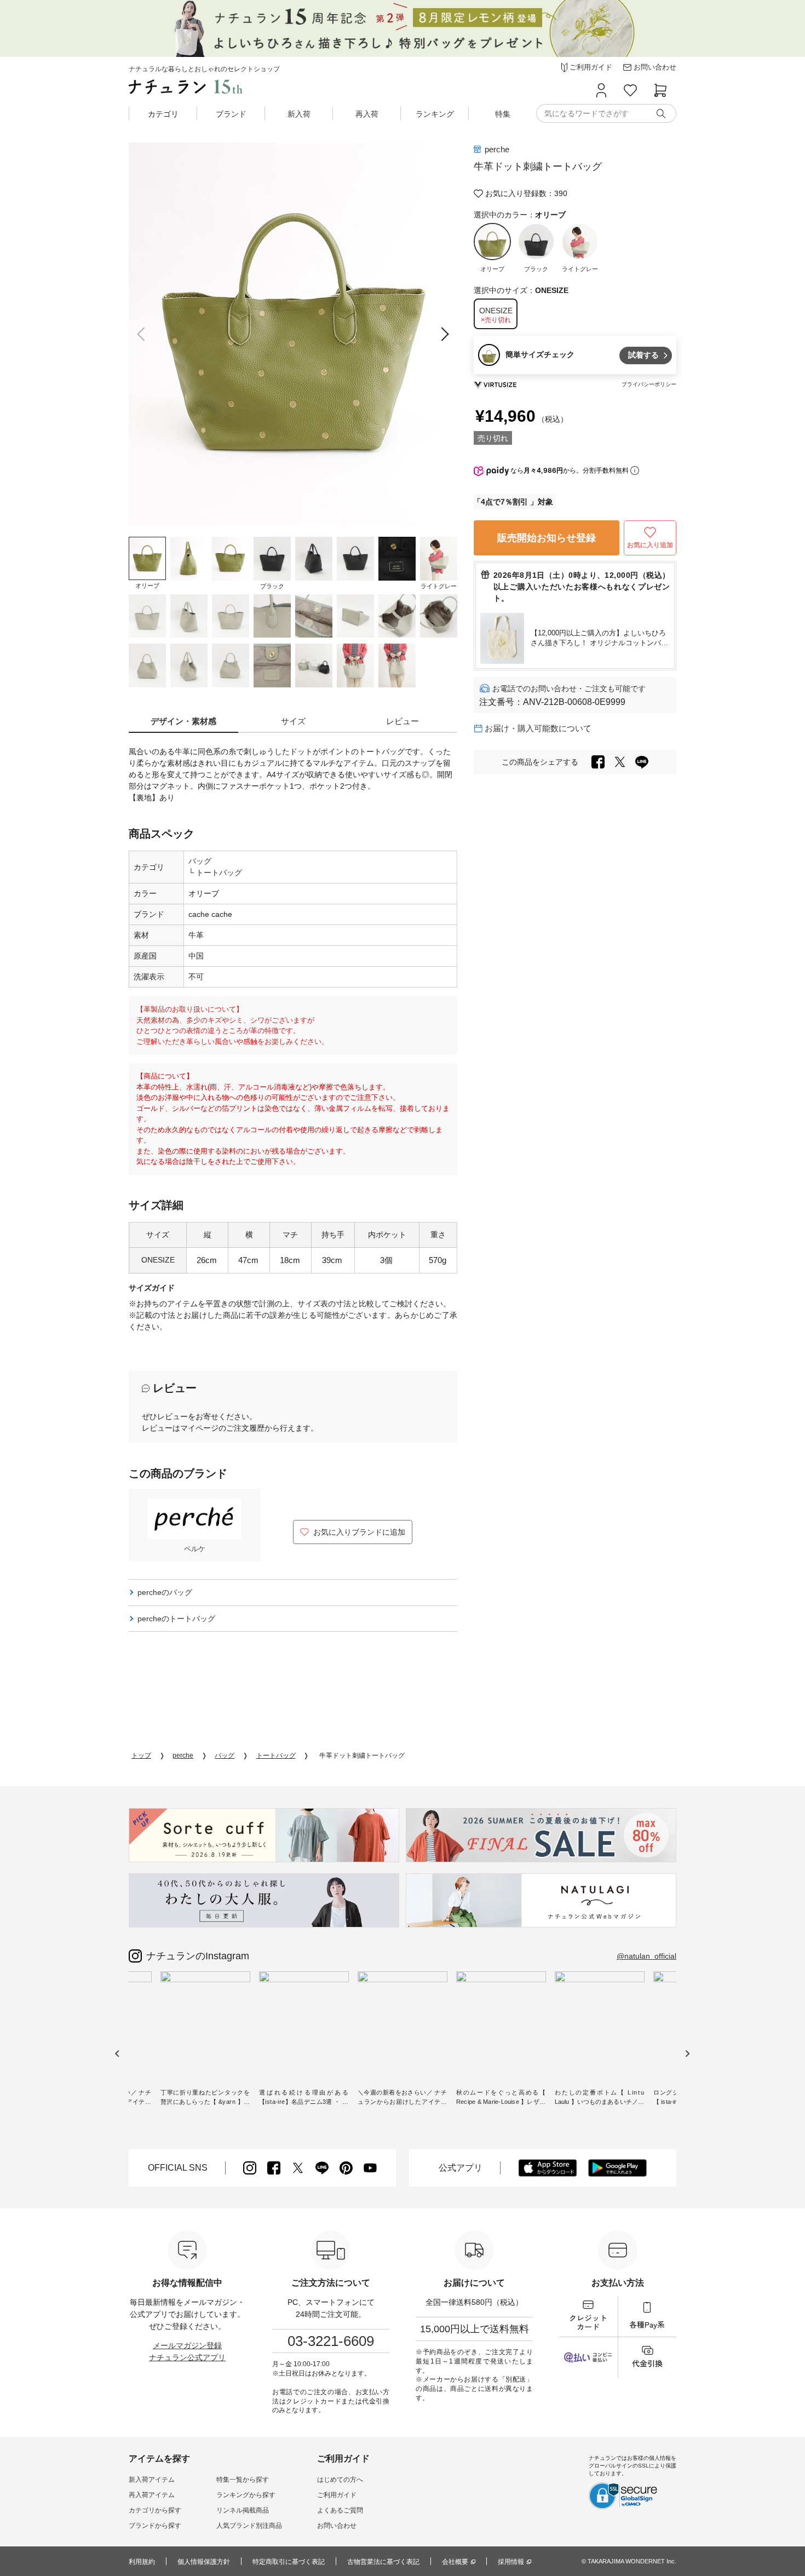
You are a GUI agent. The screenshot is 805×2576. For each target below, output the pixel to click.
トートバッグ (218, 873)
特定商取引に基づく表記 (289, 2562)
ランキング (435, 114)
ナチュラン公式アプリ (187, 2357)
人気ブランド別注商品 (249, 2526)
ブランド (231, 114)
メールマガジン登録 (187, 2345)
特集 (503, 114)
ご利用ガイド (337, 2495)
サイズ (293, 721)
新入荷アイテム (152, 2480)
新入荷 (299, 114)
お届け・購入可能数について (538, 728)
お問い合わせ (337, 2526)
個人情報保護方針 (204, 2562)
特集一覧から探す (243, 2480)
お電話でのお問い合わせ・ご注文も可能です (569, 689)
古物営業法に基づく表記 (383, 2562)
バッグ (200, 861)
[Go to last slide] (117, 2054)
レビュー (403, 721)
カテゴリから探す (155, 2510)
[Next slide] (442, 334)
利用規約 (142, 2562)
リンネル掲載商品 (243, 2510)
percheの (165, 1592)
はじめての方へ (340, 2480)
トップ (141, 1755)
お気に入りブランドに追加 (359, 1532)
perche (497, 149)
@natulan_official (646, 1956)
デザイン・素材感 (183, 721)
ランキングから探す (246, 2495)
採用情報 (511, 2562)
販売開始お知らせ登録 (547, 538)
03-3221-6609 (331, 2341)
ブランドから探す (155, 2526)
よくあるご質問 (340, 2510)
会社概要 (455, 2562)
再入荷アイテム (152, 2495)
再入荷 (367, 114)
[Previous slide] (144, 334)
